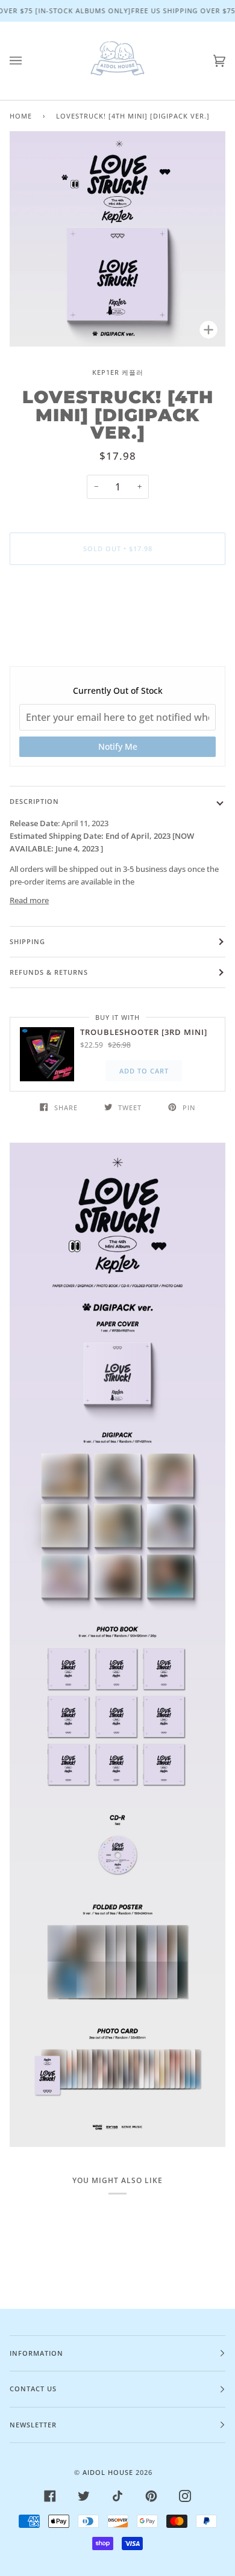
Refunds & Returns (49, 972)
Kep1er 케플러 (118, 372)
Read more (29, 900)
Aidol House (108, 2472)
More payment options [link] (117, 620)
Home (21, 116)
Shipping (27, 941)
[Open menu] (28, 61)
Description (34, 801)
